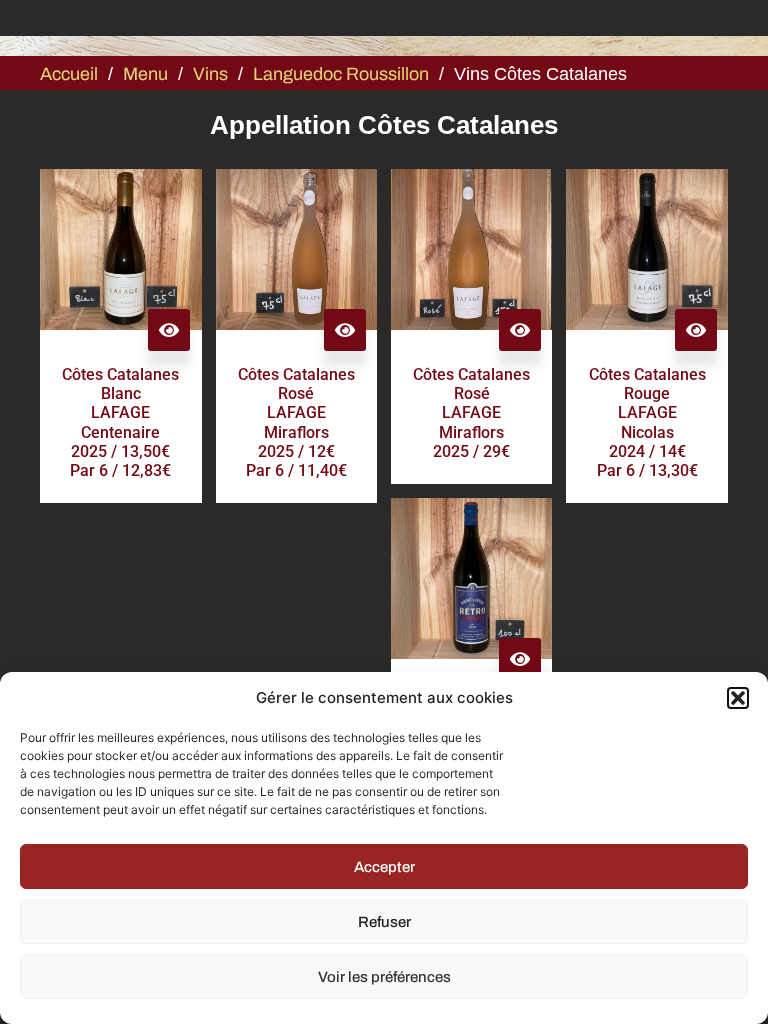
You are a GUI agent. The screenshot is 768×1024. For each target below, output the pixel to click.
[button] (738, 698)
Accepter (384, 867)
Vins (210, 74)
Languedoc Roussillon (341, 74)
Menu (145, 74)
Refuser (384, 922)
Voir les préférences (384, 977)
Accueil (69, 74)
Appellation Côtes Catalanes (384, 125)
